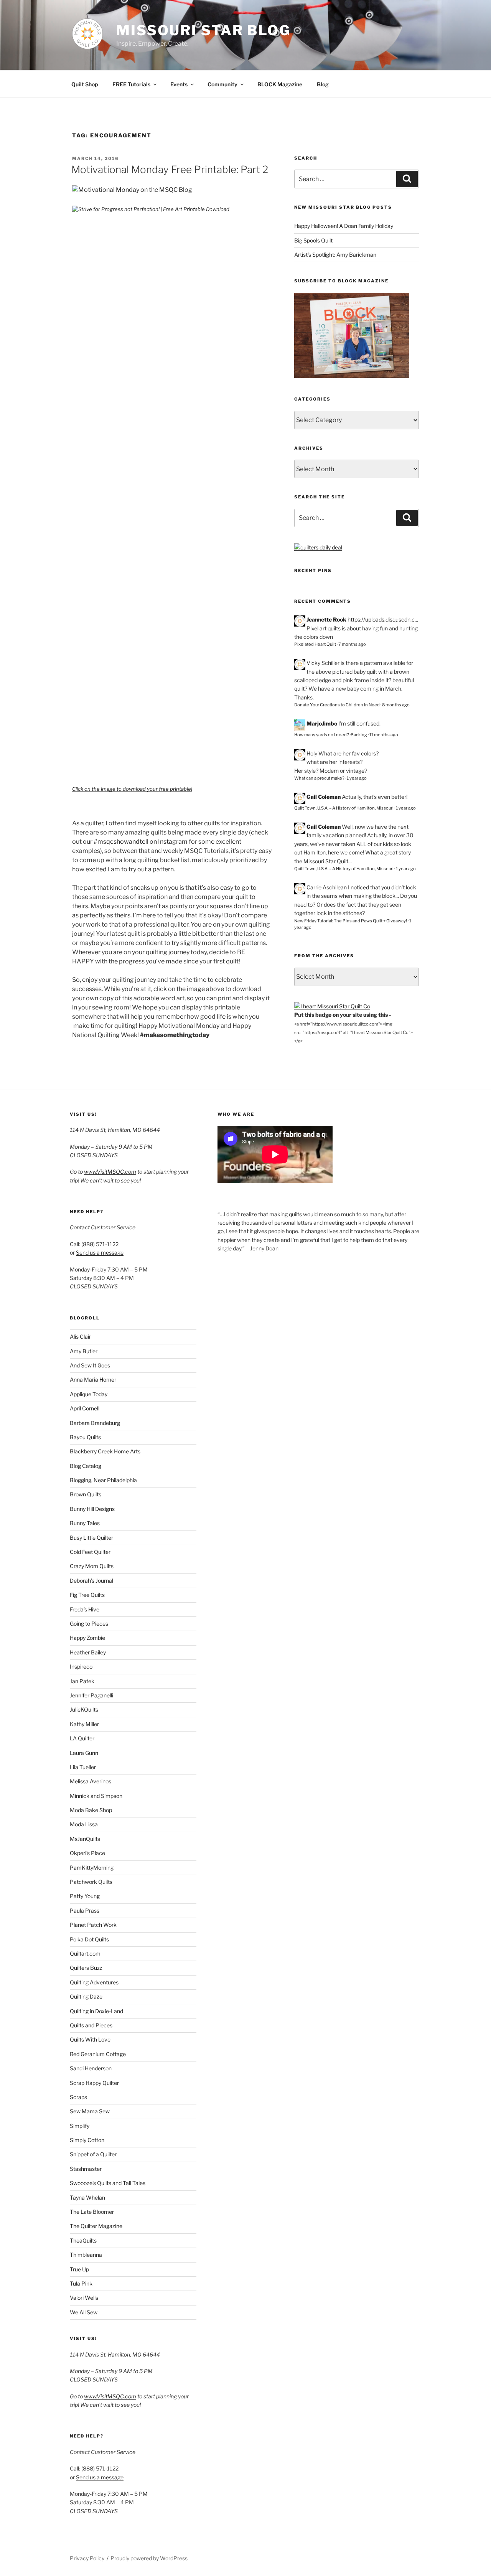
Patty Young (85, 1896)
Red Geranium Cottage (98, 2054)
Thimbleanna (86, 2255)
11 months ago (384, 735)
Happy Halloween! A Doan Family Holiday (344, 226)
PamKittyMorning (92, 1868)
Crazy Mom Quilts (92, 1566)
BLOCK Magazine (280, 84)
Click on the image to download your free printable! (132, 789)
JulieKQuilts (84, 1709)
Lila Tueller (83, 1767)
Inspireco (81, 1666)
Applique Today (89, 1394)
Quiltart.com (85, 1953)
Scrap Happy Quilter (94, 2083)
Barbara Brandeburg (95, 1423)
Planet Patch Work (93, 1925)
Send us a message (100, 1253)
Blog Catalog (86, 1466)
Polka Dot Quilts (89, 1939)
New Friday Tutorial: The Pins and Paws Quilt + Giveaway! (351, 921)
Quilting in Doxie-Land (96, 2011)
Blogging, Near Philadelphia (103, 1480)
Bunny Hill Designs (92, 1509)
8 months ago (396, 705)
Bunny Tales (85, 1523)
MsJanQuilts (85, 1839)
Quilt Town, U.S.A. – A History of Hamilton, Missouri (344, 808)
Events (179, 84)
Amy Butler (84, 1351)
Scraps (78, 2097)
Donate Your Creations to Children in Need (337, 705)
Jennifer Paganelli (91, 1695)
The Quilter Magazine (96, 2226)
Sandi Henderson (91, 2068)
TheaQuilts (83, 2240)
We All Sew (84, 2312)
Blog (323, 84)
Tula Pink (81, 2283)
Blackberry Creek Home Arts (105, 1451)
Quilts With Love (90, 2039)
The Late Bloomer (92, 2212)
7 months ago (352, 644)
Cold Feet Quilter (90, 1552)
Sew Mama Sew (90, 2111)
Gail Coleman (324, 797)
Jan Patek (82, 1681)
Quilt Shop (85, 84)
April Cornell (85, 1408)
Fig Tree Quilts (87, 1595)
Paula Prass (85, 1911)
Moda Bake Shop (91, 1810)
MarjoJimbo (322, 723)
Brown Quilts (86, 1494)
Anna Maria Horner (93, 1380)
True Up (79, 2269)
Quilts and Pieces (91, 2025)
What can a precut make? (319, 778)
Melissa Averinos (91, 1781)
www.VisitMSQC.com (110, 1172)
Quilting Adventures (94, 1982)
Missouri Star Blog (203, 30)
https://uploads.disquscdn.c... (383, 619)
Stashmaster (86, 2169)
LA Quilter (82, 1738)
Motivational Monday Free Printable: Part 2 (170, 169)
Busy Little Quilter (91, 1538)
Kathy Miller (84, 1724)
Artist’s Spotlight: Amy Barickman (335, 255)
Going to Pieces (89, 1624)
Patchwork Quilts (91, 1882)
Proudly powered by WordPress (149, 2558)
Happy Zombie (87, 1638)
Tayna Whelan (87, 2198)
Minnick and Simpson (96, 1796)
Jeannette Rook (326, 619)
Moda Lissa (84, 1824)
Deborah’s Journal (91, 1581)
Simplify (80, 2126)
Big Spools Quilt (313, 240)
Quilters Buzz (86, 1968)
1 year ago (357, 778)
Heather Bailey (88, 1652)
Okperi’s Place (87, 1853)
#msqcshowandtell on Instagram (141, 842)
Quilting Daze (86, 1996)
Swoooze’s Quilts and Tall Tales (108, 2183)
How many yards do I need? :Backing (331, 735)
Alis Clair (80, 1337)
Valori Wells (84, 2298)
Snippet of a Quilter (93, 2154)
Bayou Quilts (85, 1437)
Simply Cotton (87, 2140)
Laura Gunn (84, 1753)
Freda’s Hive (85, 1609)
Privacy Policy (87, 2558)
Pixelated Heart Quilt (315, 644)
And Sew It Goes (90, 1365)
